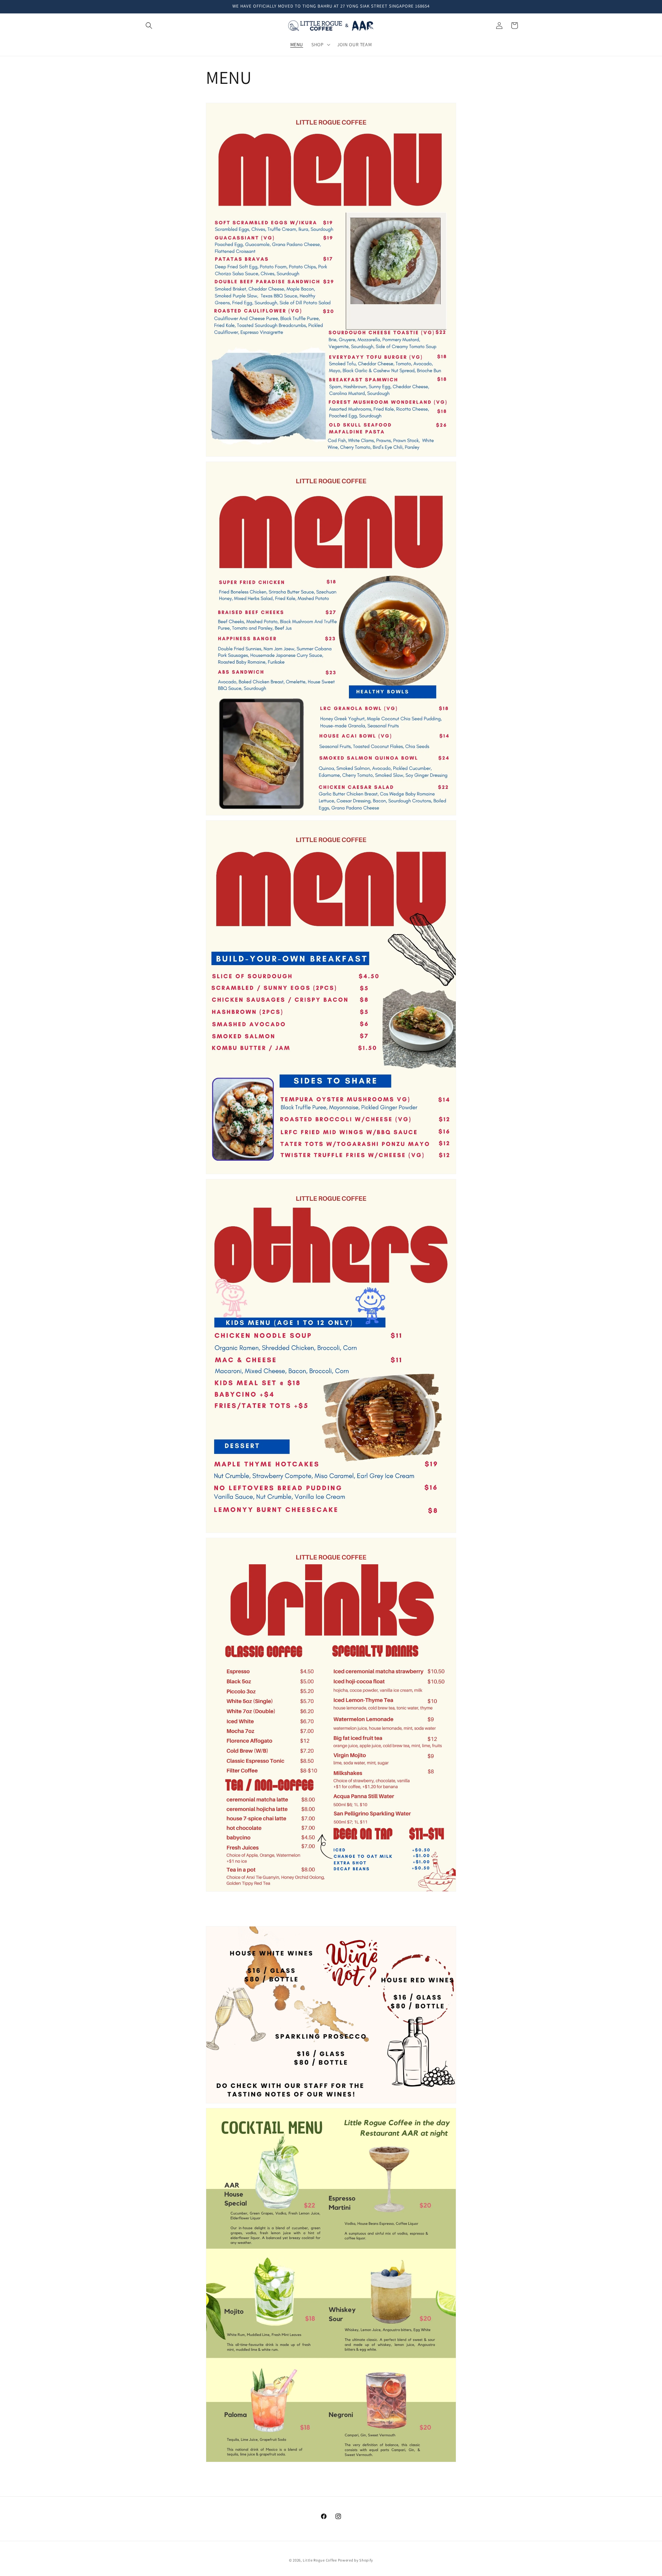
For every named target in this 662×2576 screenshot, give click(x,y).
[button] (149, 26)
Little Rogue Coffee (320, 2560)
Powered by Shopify (356, 2560)
